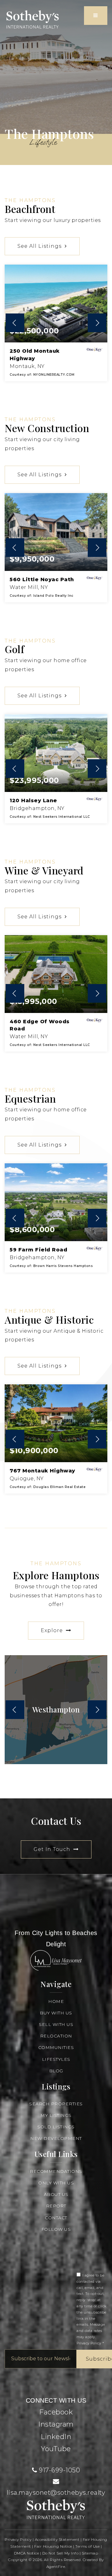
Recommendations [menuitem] (56, 2171)
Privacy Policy (89, 2343)
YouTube (56, 2449)
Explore (53, 1630)
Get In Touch (53, 1849)
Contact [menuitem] (56, 2218)
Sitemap (90, 2553)
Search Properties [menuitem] (56, 2104)
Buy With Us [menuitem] (56, 2013)
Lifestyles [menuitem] (56, 2059)
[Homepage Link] (33, 19)
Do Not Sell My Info (61, 2553)
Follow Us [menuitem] (56, 2229)
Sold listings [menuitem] (56, 2127)
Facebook (56, 2412)
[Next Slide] (97, 323)
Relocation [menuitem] (56, 2036)
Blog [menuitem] (56, 2071)
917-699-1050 (59, 2470)
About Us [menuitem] (56, 2194)
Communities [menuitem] (56, 2047)
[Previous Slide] (15, 323)
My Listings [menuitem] (56, 2115)
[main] (56, 937)
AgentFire (56, 2567)
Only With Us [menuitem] (56, 2183)
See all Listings (40, 246)
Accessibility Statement (57, 2539)
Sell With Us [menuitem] (56, 2024)
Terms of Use (87, 2546)
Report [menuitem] (56, 2206)
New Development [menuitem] (56, 2138)
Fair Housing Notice (53, 2546)
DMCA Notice (27, 2553)
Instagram (56, 2424)
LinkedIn (56, 2437)
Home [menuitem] (56, 2001)
